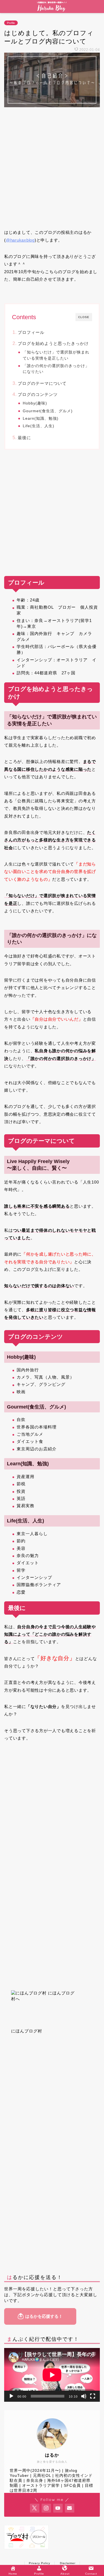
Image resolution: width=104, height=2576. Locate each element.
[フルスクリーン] (93, 2396)
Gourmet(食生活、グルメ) (48, 411)
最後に (24, 438)
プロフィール (31, 332)
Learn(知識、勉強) (41, 418)
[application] (52, 2375)
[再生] (11, 2396)
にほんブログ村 (27, 2031)
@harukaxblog (20, 240)
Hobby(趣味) (35, 403)
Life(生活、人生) (39, 426)
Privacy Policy (40, 2563)
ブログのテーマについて (42, 383)
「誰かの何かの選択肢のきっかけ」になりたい (56, 369)
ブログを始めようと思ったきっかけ (53, 343)
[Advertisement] (52, 168)
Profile (11, 23)
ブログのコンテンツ (38, 394)
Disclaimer (68, 2563)
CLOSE (84, 317)
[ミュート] (84, 2396)
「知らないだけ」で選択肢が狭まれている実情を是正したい (56, 355)
